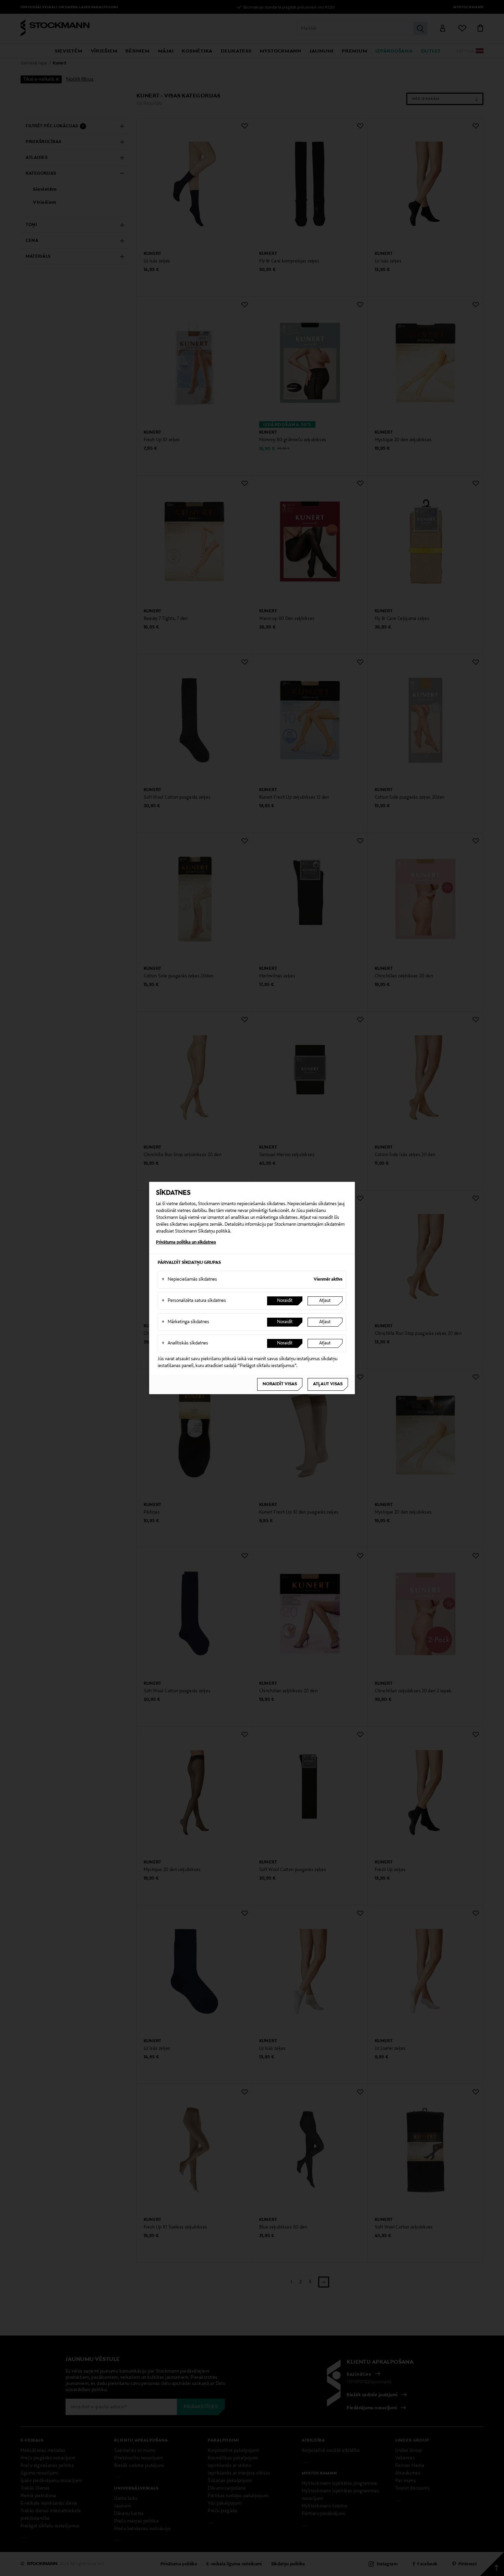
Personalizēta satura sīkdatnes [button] (194, 1301)
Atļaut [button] (325, 1301)
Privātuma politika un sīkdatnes (186, 1243)
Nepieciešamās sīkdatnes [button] (189, 1280)
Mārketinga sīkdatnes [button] (185, 1322)
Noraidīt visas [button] (280, 1384)
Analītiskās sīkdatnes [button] (185, 1343)
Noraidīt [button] (285, 1301)
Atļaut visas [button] (328, 1384)
